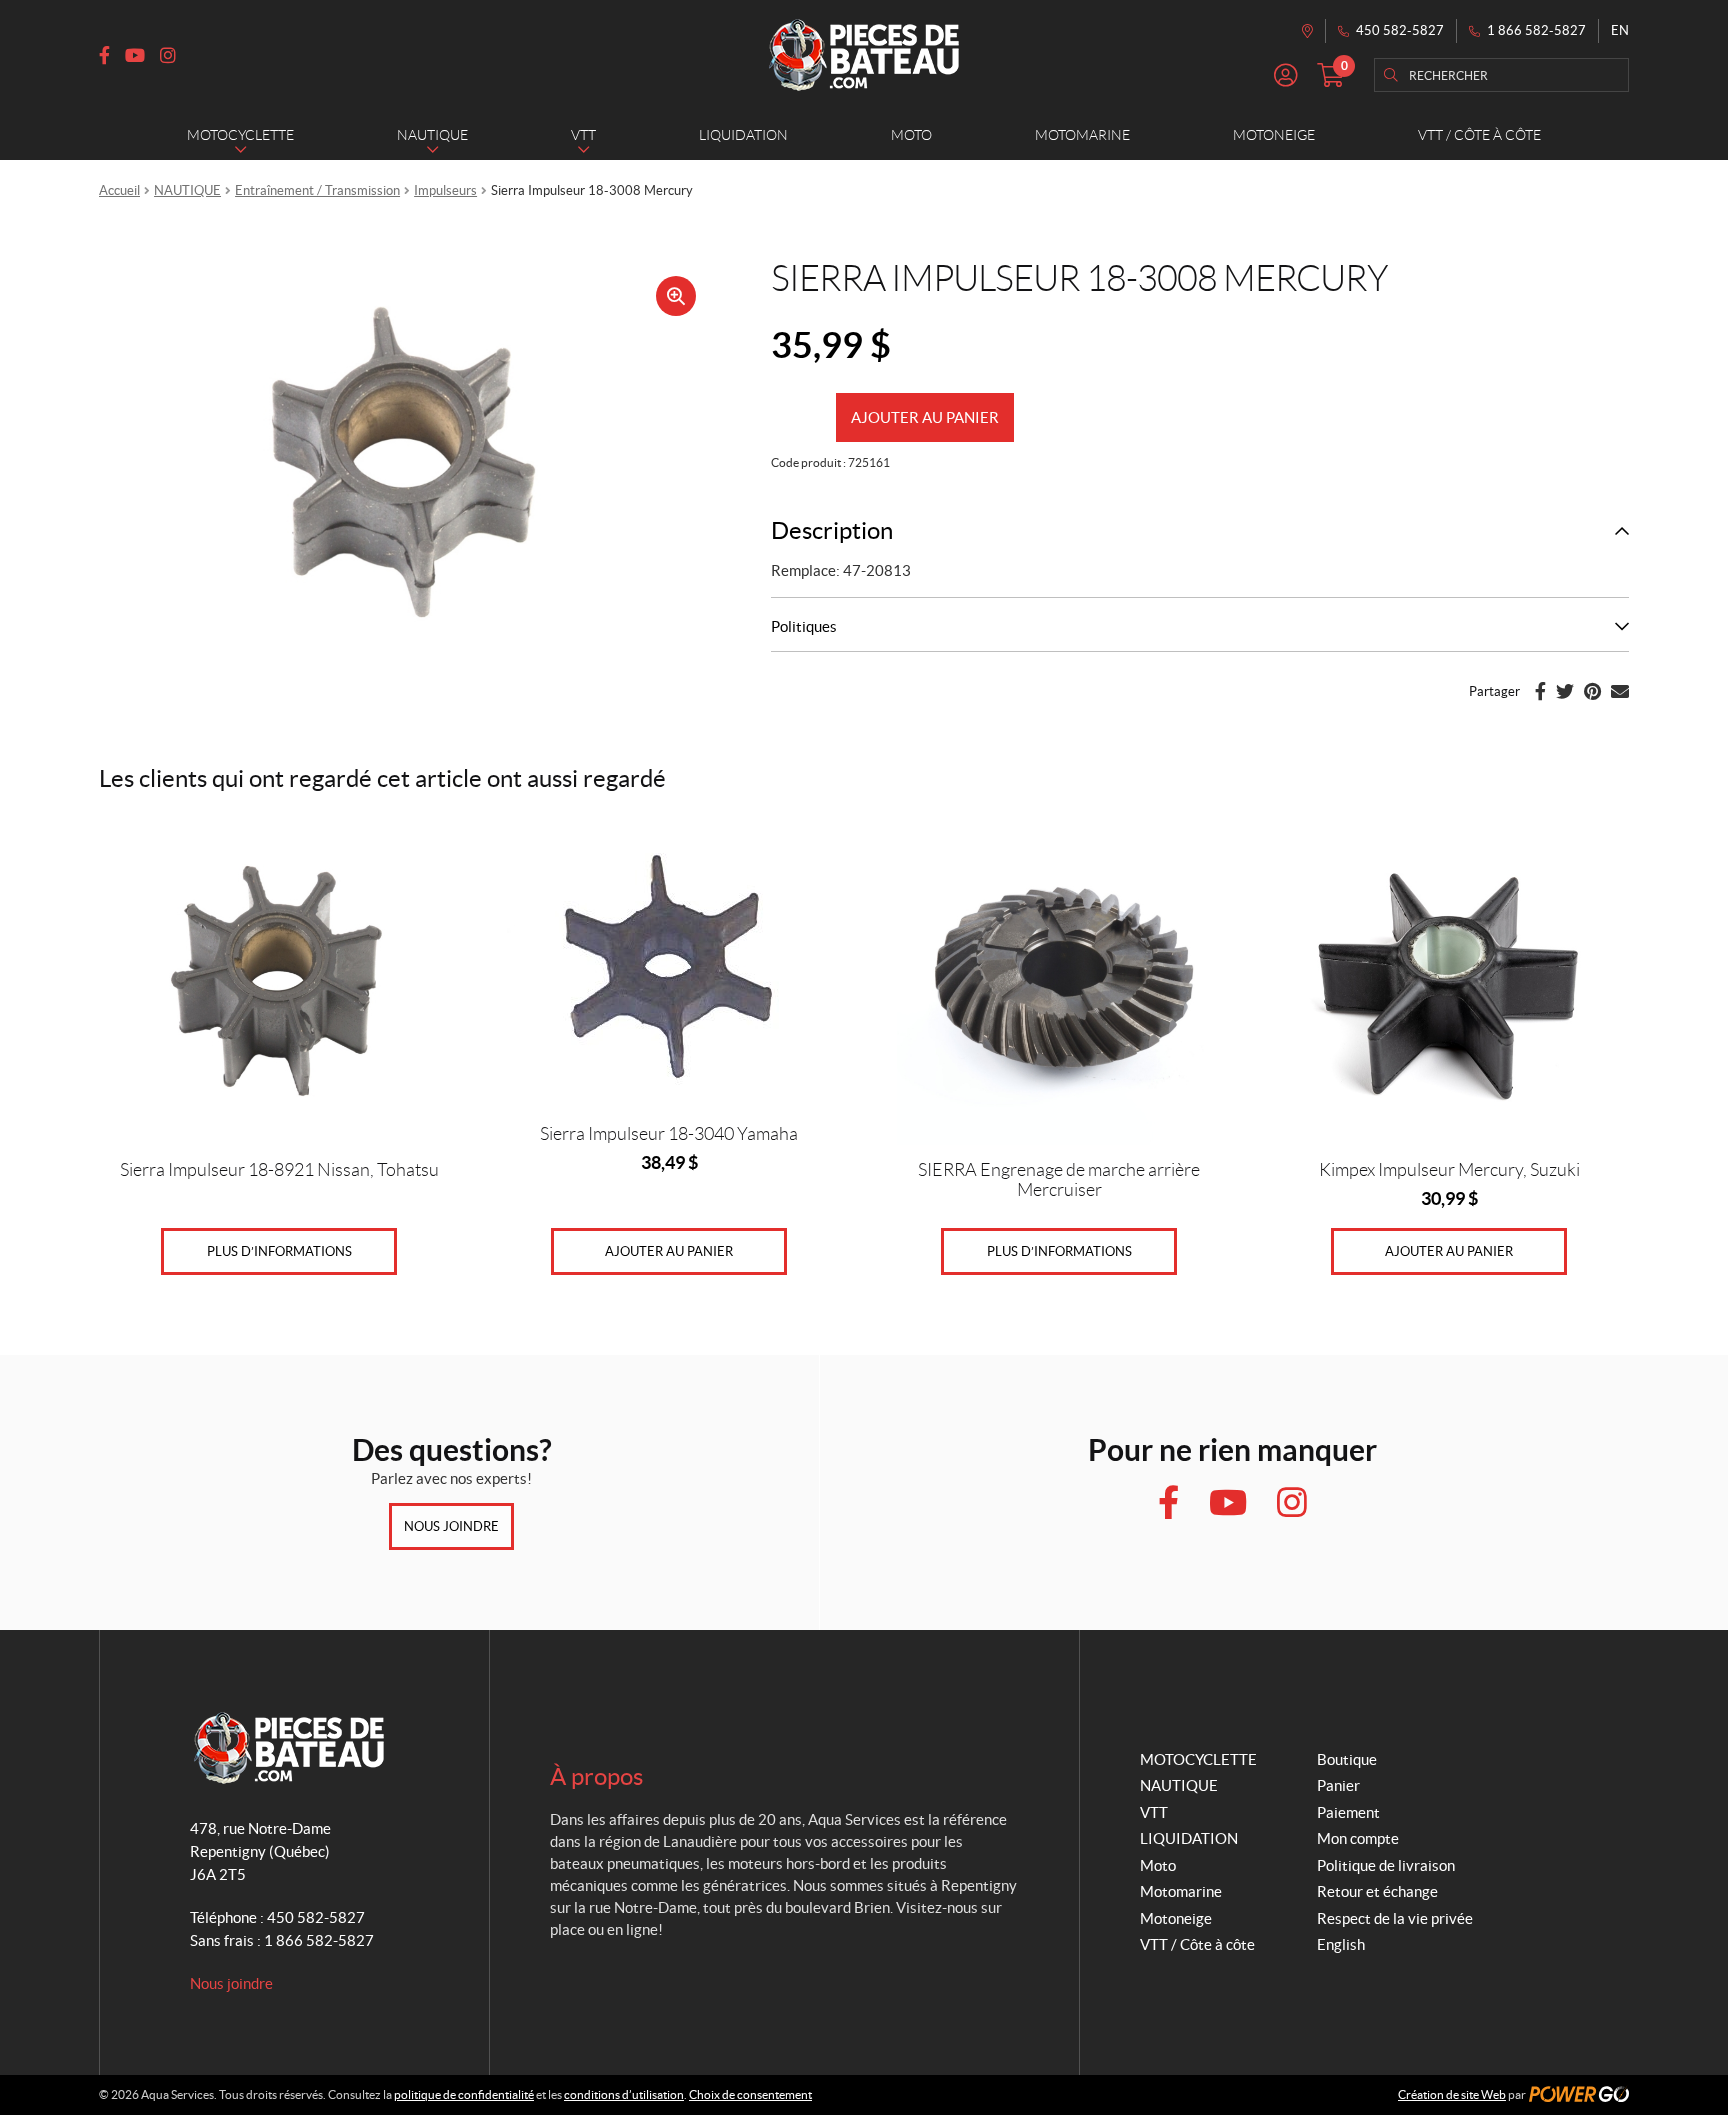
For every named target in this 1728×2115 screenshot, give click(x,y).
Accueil (119, 190)
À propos (596, 1776)
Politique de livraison (1386, 1865)
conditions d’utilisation (624, 2094)
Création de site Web (1452, 2094)
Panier (1338, 1785)
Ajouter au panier (925, 417)
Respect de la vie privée (1395, 1918)
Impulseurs (445, 190)
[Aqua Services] (864, 55)
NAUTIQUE (187, 190)
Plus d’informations (279, 1251)
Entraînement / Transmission (317, 190)
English (1341, 1944)
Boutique (1347, 1759)
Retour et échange (1377, 1891)
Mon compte (1358, 1838)
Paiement (1348, 1812)
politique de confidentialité (464, 2094)
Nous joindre (451, 1526)
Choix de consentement (750, 2094)
